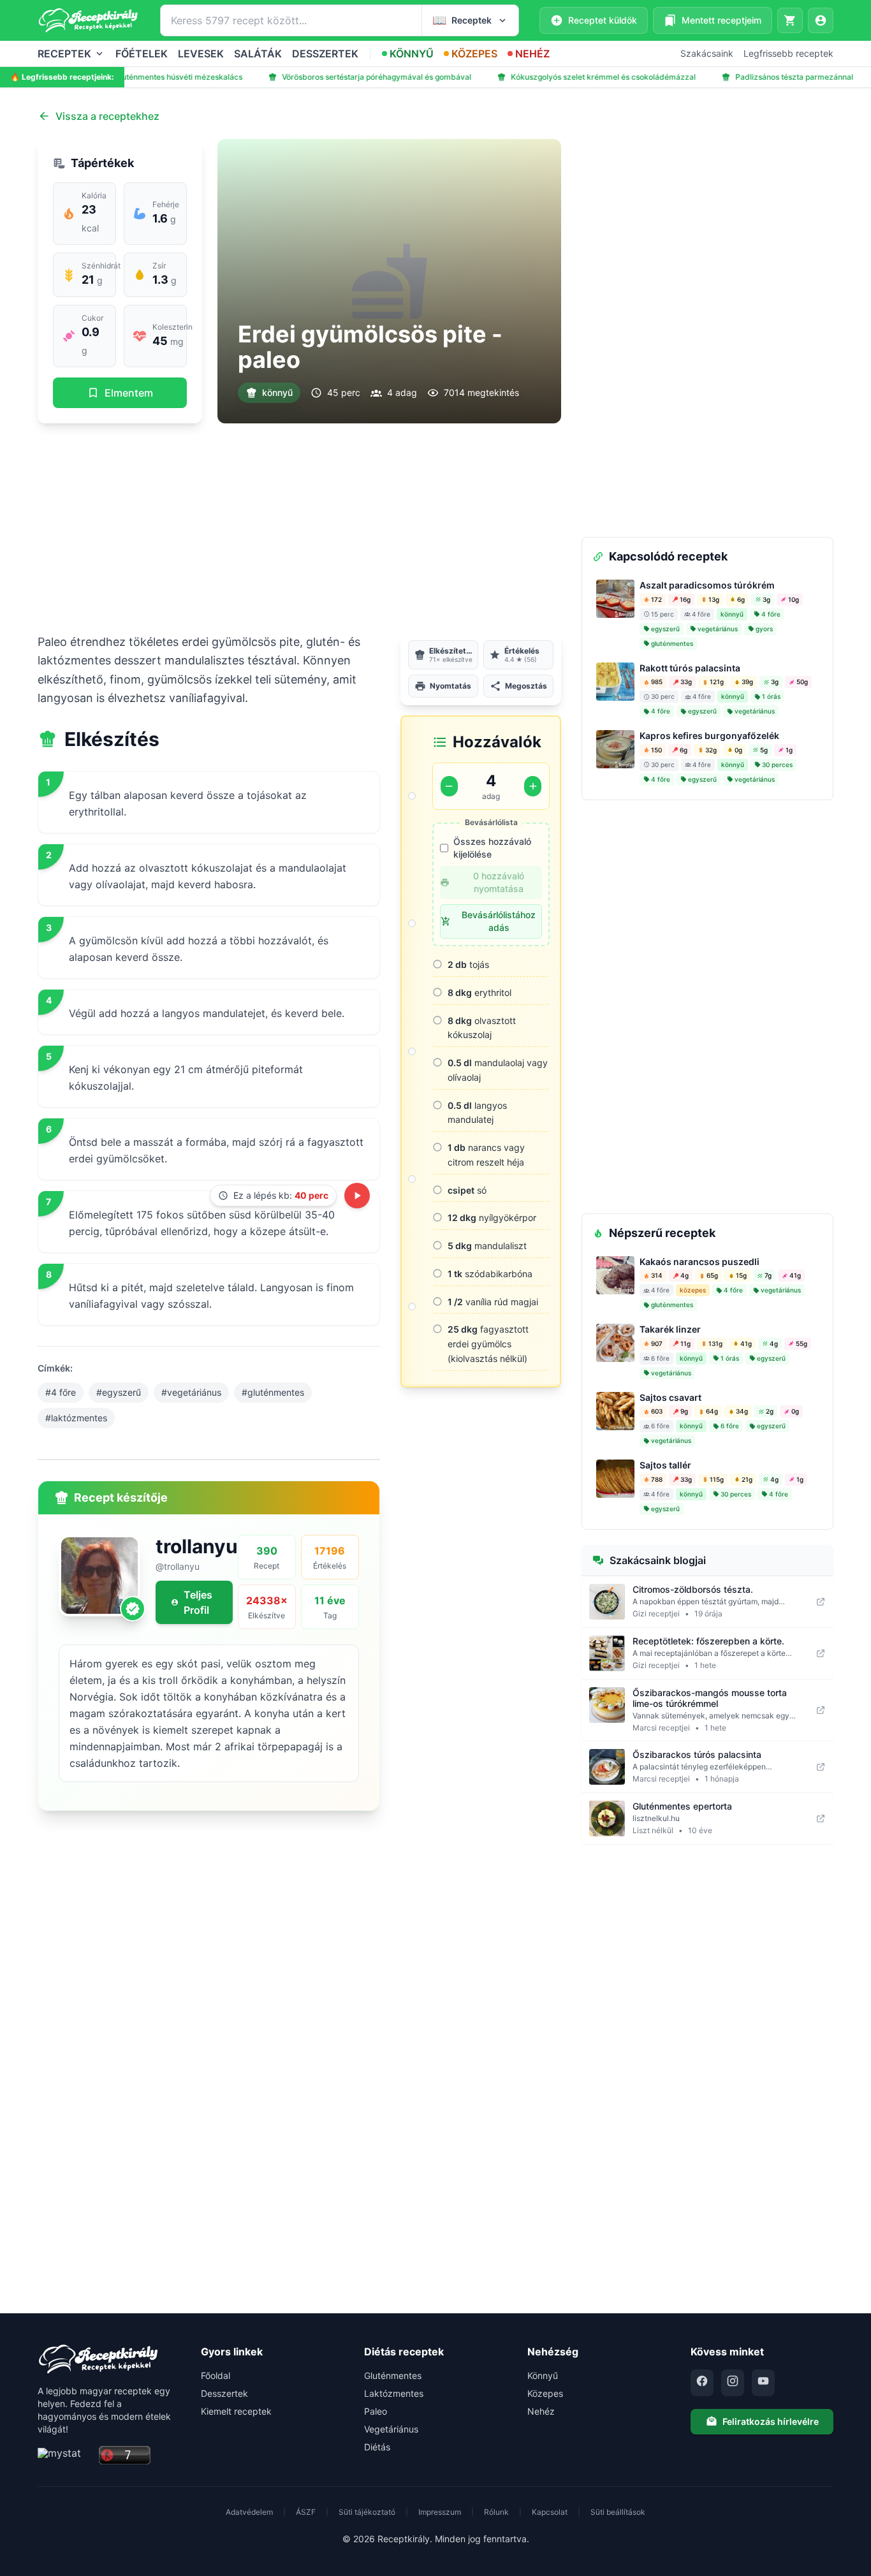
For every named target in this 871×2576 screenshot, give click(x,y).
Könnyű (543, 2375)
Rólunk (496, 2512)
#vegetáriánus (191, 1392)
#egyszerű (119, 1392)
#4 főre (61, 1392)
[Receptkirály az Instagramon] (733, 2383)
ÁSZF (306, 2512)
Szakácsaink (707, 53)
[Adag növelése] (533, 786)
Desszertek (224, 2393)
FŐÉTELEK (142, 54)
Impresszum (440, 2512)
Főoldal (216, 2375)
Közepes (545, 2393)
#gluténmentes (273, 1392)
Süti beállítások (618, 2512)
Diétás (377, 2447)
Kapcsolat (550, 2512)
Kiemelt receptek (236, 2411)
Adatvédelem (249, 2512)
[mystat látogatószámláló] (64, 2456)
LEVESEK (201, 54)
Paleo (376, 2411)
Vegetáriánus (391, 2429)
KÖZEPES (474, 54)
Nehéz (541, 2411)
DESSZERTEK (325, 54)
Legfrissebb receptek (788, 53)
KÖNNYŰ (412, 54)
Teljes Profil (198, 1602)
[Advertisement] (299, 528)
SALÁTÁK (258, 54)
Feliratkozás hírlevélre (771, 2421)
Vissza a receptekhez (107, 116)
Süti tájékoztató (367, 2512)
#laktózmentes (76, 1418)
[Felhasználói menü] (821, 20)
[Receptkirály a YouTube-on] (763, 2383)
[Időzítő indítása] (357, 1196)
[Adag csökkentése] (449, 786)
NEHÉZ (532, 54)
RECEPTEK (64, 54)
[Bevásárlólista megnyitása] (790, 20)
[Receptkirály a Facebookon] (702, 2383)
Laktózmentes (394, 2393)
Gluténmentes (393, 2375)
